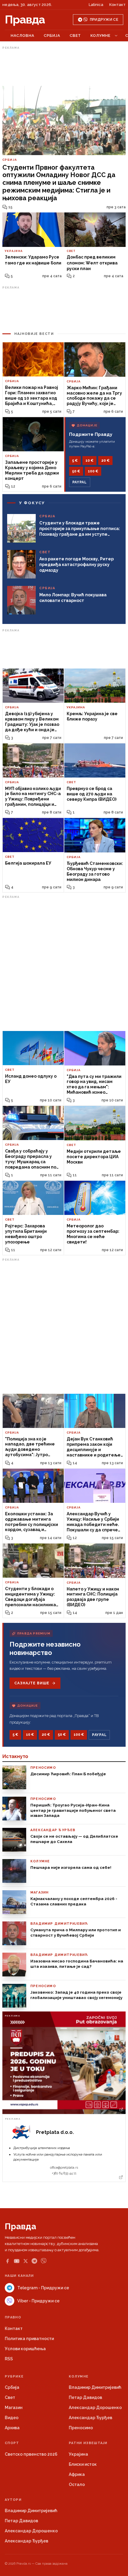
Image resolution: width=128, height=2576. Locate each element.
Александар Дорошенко (95, 2408)
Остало (77, 2484)
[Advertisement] (64, 66)
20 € (105, 461)
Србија (52, 36)
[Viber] (44, 2261)
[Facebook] (7, 2261)
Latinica (96, 5)
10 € (89, 461)
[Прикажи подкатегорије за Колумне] (116, 36)
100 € (93, 471)
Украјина (78, 2454)
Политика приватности (29, 2339)
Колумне (100, 36)
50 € (76, 471)
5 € (75, 461)
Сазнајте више (32, 1683)
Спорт (12, 2443)
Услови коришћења (25, 2349)
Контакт (117, 5)
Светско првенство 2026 (31, 2454)
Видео (12, 2418)
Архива (12, 2428)
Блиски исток (83, 2464)
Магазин (14, 2408)
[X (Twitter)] (26, 2261)
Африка (77, 2474)
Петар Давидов (85, 2397)
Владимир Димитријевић (95, 2387)
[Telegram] (34, 2261)
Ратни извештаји (88, 2443)
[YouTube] (17, 2261)
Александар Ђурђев (90, 2418)
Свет (75, 36)
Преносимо (81, 2428)
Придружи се (104, 20)
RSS (9, 2359)
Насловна (22, 36)
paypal (80, 482)
